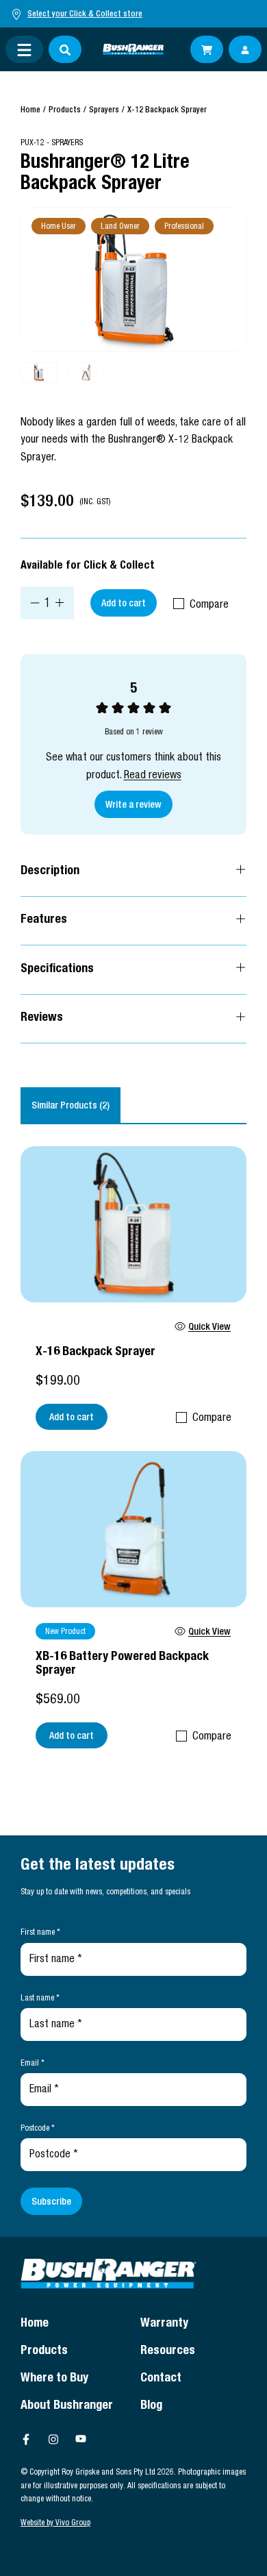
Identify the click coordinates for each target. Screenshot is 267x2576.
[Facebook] (26, 2439)
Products (65, 110)
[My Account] (245, 49)
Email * (33, 2064)
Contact (161, 2379)
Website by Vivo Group (55, 2523)
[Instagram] (53, 2439)
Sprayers (104, 110)
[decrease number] (35, 603)
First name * (40, 1933)
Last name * (40, 1998)
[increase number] (60, 603)
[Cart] (207, 49)
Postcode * (38, 2129)
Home (30, 110)
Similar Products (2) (71, 1106)
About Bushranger (67, 2406)
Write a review (133, 806)
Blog (151, 2406)
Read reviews (153, 776)
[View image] (133, 279)
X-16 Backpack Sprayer (96, 1352)
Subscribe (51, 2203)
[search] (65, 49)
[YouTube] (81, 2439)
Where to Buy (54, 2379)
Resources (168, 2351)
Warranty (164, 2324)
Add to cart (124, 604)
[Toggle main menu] (24, 49)
